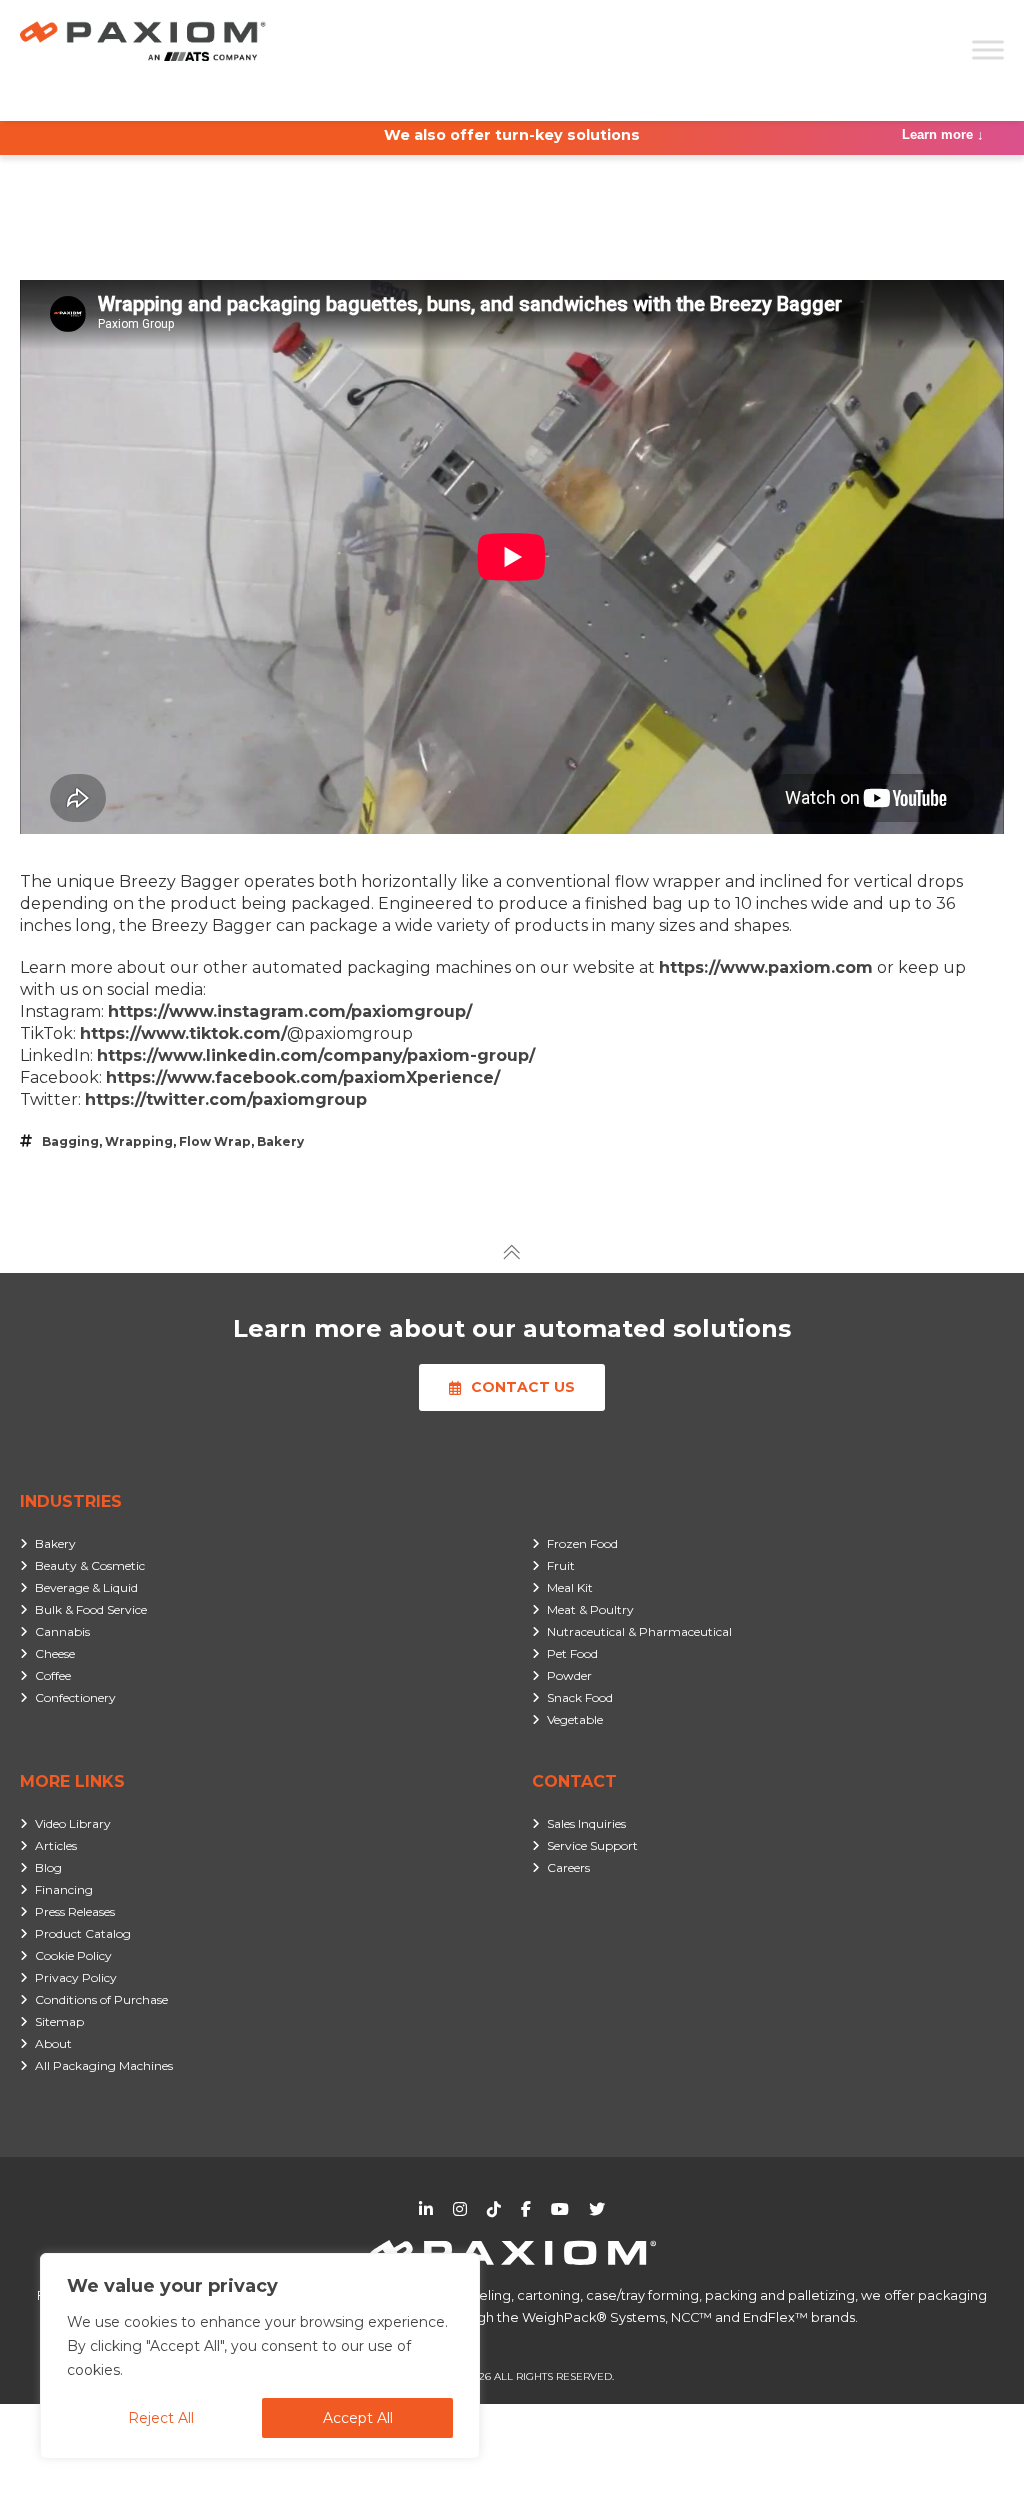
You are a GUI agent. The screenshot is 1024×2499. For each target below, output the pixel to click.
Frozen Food (582, 1543)
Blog (48, 1867)
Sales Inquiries (586, 1823)
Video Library (73, 1823)
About (53, 2043)
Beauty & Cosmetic (90, 1565)
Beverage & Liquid (86, 1587)
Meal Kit (570, 1587)
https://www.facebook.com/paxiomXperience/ (303, 1077)
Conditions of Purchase (101, 1999)
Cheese (55, 1653)
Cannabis (62, 1631)
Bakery (280, 1141)
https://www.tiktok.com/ (183, 1033)
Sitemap (59, 2021)
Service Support (592, 1845)
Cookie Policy (73, 1955)
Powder (569, 1675)
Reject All (161, 2418)
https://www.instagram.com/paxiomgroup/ (290, 1011)
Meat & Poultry (590, 1609)
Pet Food (572, 1653)
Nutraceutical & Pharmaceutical (639, 1631)
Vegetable (575, 1719)
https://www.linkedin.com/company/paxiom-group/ (316, 1055)
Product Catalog (83, 1933)
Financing (64, 1889)
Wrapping (139, 1141)
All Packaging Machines (104, 2065)
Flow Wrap (215, 1141)
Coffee (53, 1675)
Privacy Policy (76, 1977)
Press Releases (75, 1911)
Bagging (70, 1141)
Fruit (561, 1565)
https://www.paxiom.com (766, 967)
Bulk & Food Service (91, 1609)
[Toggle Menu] (988, 49)
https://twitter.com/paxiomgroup (226, 1099)
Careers (568, 1867)
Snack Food (580, 1697)
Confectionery (75, 1697)
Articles (56, 1845)
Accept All (358, 2418)
